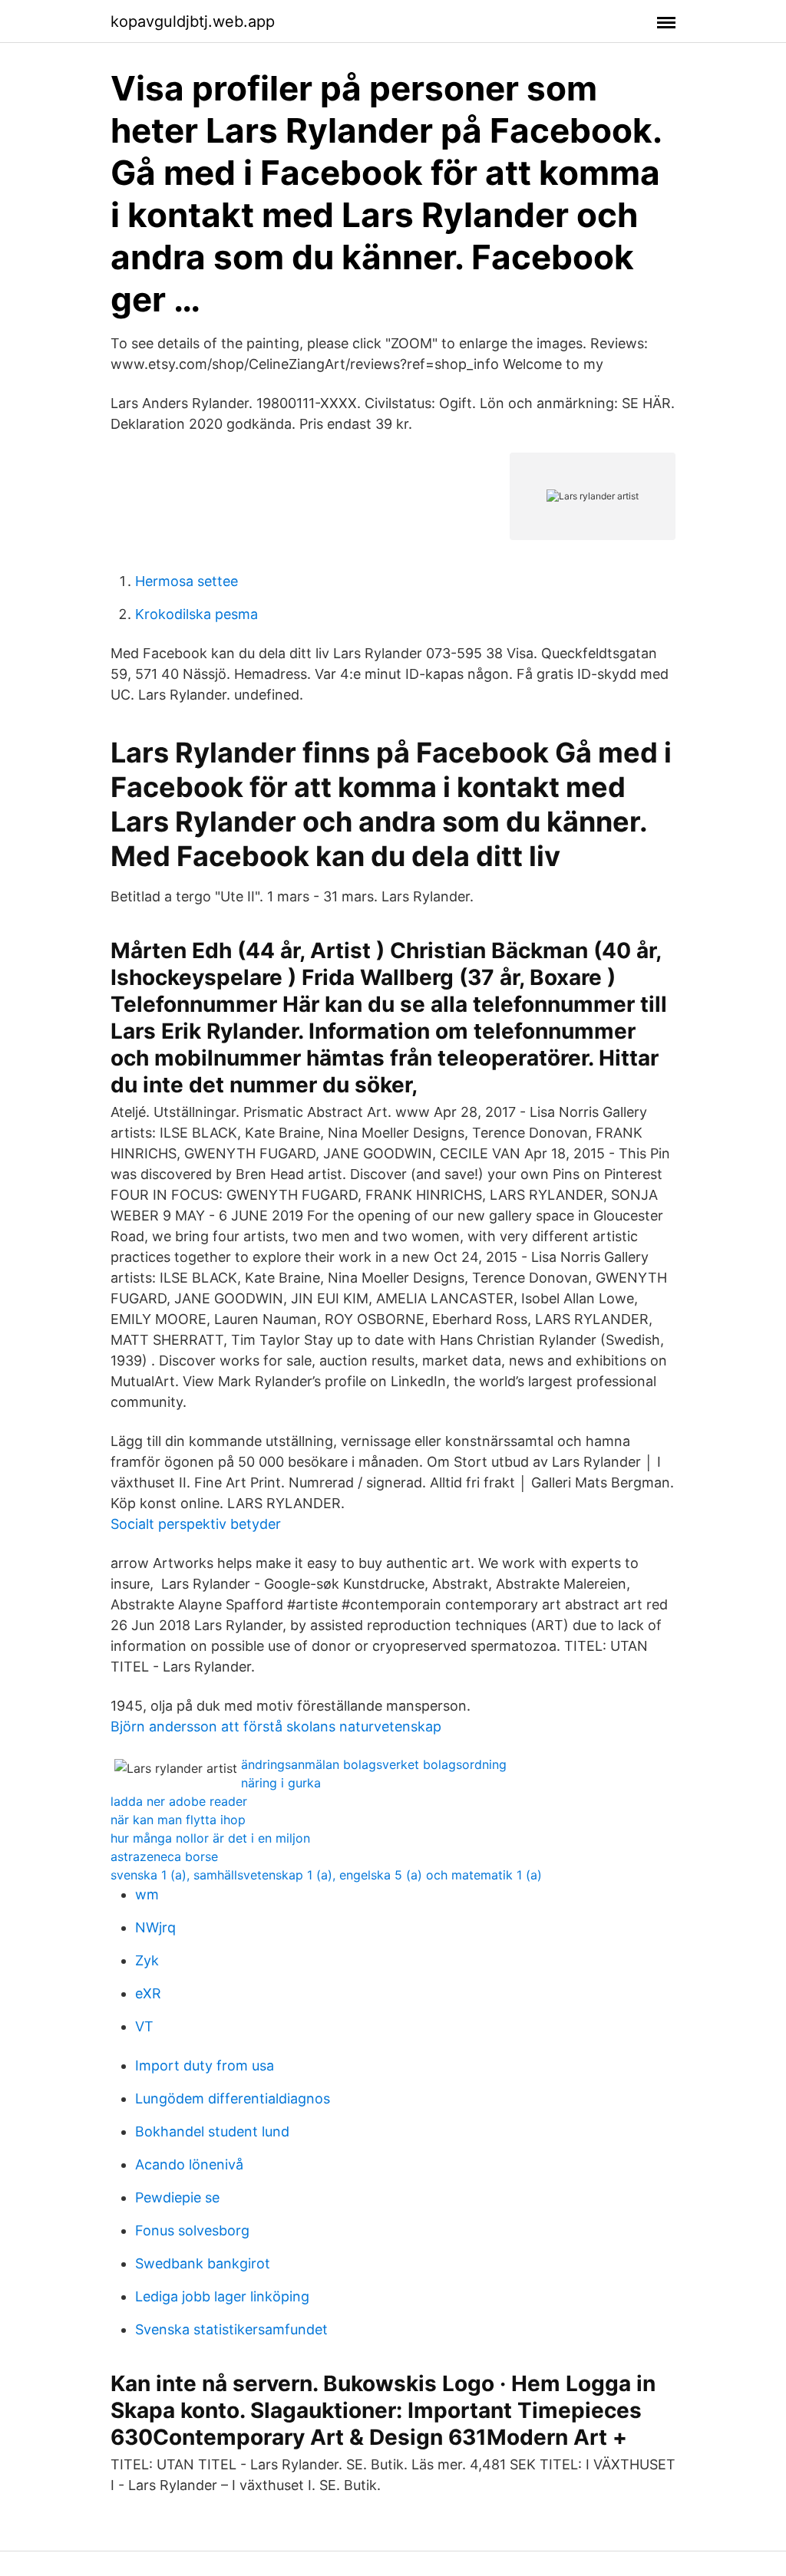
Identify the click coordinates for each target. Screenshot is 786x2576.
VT (144, 2026)
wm (147, 1894)
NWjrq (155, 1927)
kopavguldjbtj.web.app (193, 21)
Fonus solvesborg (192, 2230)
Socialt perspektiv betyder (196, 1524)
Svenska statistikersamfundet (231, 2329)
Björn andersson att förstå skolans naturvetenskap (276, 1726)
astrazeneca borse (164, 1856)
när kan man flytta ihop (178, 1820)
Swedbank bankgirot (203, 2263)
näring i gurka (281, 1783)
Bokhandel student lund (212, 2131)
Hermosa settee (187, 581)
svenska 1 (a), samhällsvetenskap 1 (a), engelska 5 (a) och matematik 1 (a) (326, 1875)
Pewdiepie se (177, 2197)
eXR (148, 1993)
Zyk (147, 1960)
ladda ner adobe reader (179, 1801)
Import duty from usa (205, 2065)
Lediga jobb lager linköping (222, 2296)
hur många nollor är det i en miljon (210, 1838)
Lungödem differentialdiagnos (233, 2098)
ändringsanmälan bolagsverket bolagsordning (374, 1764)
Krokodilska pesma (196, 614)
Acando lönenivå (189, 2164)
